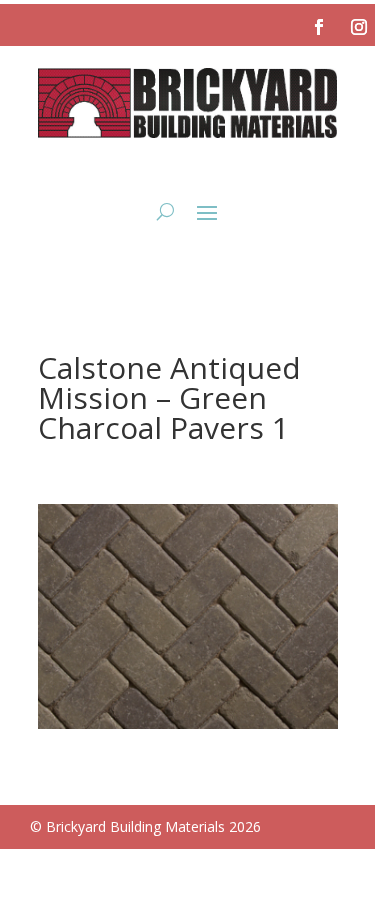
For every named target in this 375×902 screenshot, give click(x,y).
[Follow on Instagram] (359, 27)
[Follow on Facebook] (319, 27)
